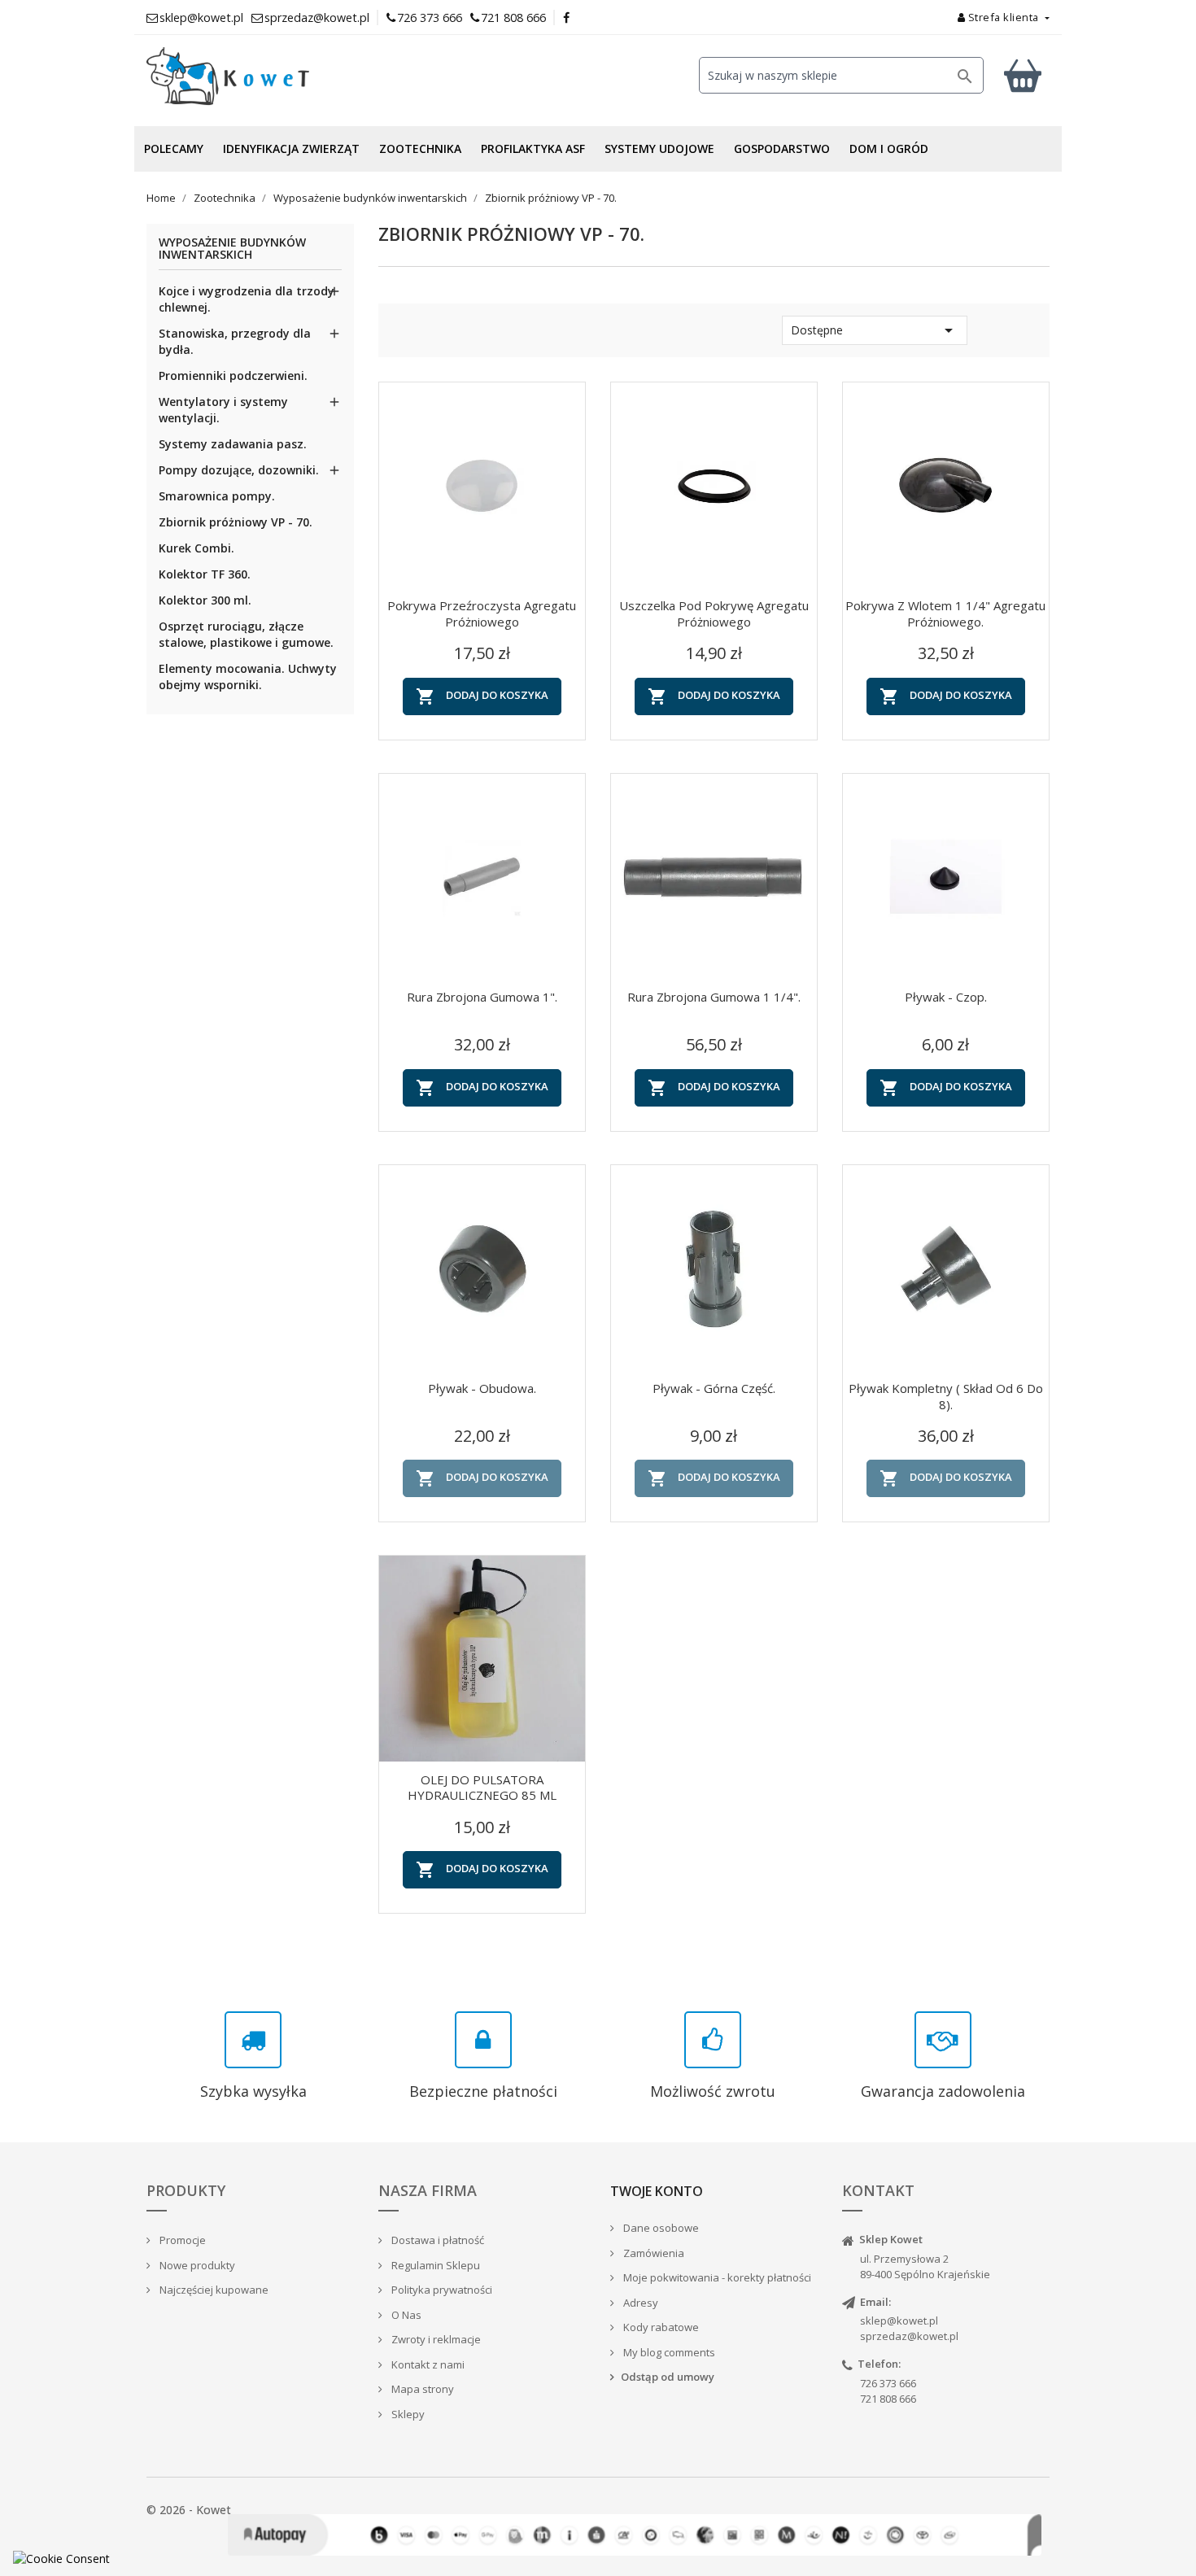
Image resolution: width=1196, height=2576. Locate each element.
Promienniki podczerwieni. (233, 375)
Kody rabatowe (660, 2327)
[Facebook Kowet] (567, 17)
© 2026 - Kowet (189, 2510)
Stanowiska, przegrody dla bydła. (235, 341)
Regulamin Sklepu (434, 2265)
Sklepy (407, 2414)
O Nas (405, 2315)
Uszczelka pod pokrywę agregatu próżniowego (714, 613)
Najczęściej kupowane (213, 2290)
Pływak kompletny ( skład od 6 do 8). (946, 1396)
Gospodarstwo (782, 148)
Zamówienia (653, 2253)
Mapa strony (421, 2389)
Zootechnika (420, 148)
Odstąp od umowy (668, 2377)
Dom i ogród (889, 148)
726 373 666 (430, 17)
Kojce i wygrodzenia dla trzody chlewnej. (247, 299)
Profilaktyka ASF (533, 148)
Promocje (181, 2240)
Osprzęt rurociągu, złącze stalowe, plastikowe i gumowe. (246, 634)
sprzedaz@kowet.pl (909, 2336)
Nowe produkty (196, 2265)
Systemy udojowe (659, 148)
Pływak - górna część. (714, 1388)
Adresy (639, 2303)
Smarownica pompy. (217, 496)
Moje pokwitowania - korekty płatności (716, 2277)
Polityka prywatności (441, 2290)
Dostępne (875, 330)
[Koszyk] (1023, 75)
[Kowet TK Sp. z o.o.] (289, 76)
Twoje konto (657, 2191)
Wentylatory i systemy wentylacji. (223, 410)
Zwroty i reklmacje (435, 2339)
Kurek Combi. (196, 548)
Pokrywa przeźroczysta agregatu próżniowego (482, 613)
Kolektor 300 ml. (205, 600)
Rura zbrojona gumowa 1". (482, 997)
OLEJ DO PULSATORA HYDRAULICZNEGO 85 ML (482, 1788)
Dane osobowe (660, 2228)
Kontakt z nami (427, 2364)
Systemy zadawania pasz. (233, 444)
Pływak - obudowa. (482, 1388)
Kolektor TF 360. (205, 574)
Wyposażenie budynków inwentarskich (232, 249)
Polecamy (174, 148)
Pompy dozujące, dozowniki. (239, 470)
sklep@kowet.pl (899, 2321)
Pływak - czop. (946, 997)
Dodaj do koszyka (482, 696)
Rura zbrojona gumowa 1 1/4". (714, 997)
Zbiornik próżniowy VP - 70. (236, 522)
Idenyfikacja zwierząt (291, 148)
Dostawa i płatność (436, 2240)
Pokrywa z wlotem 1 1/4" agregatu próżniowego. (945, 613)
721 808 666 (513, 17)
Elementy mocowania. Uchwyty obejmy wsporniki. (248, 677)
